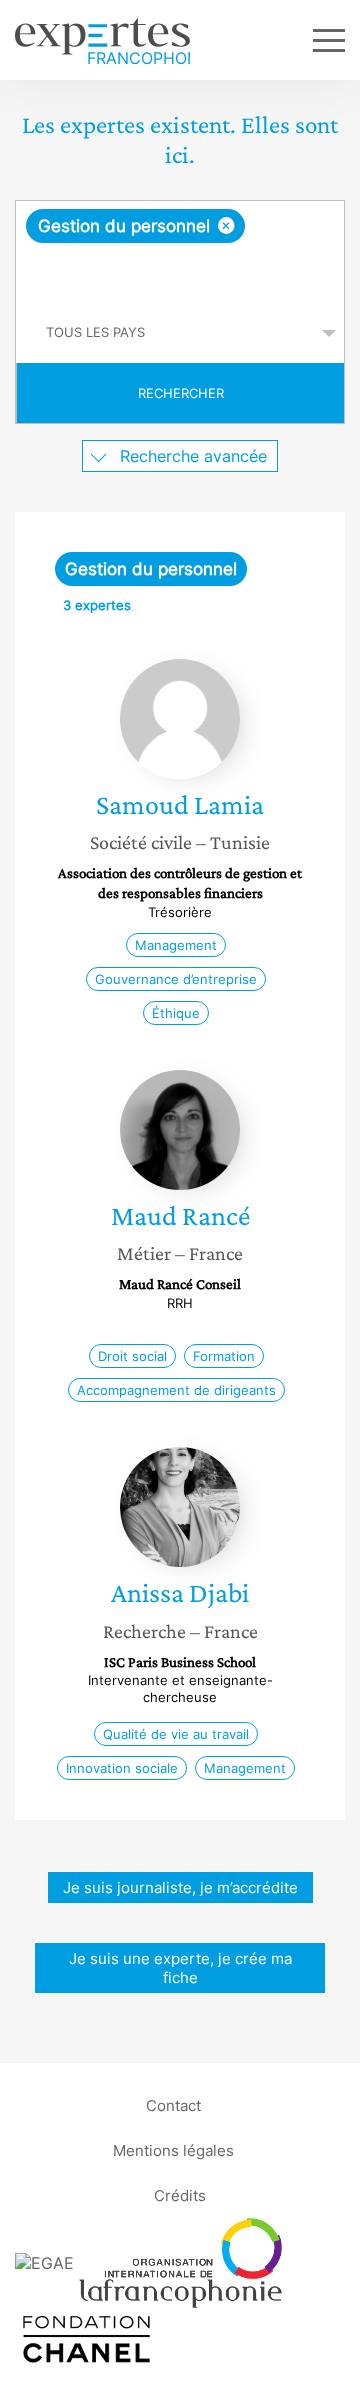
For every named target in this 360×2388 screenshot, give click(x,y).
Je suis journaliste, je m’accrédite (180, 1887)
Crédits (180, 2195)
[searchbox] (181, 273)
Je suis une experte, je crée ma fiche (180, 1968)
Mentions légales (173, 2150)
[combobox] (180, 252)
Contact (173, 2105)
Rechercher (181, 393)
